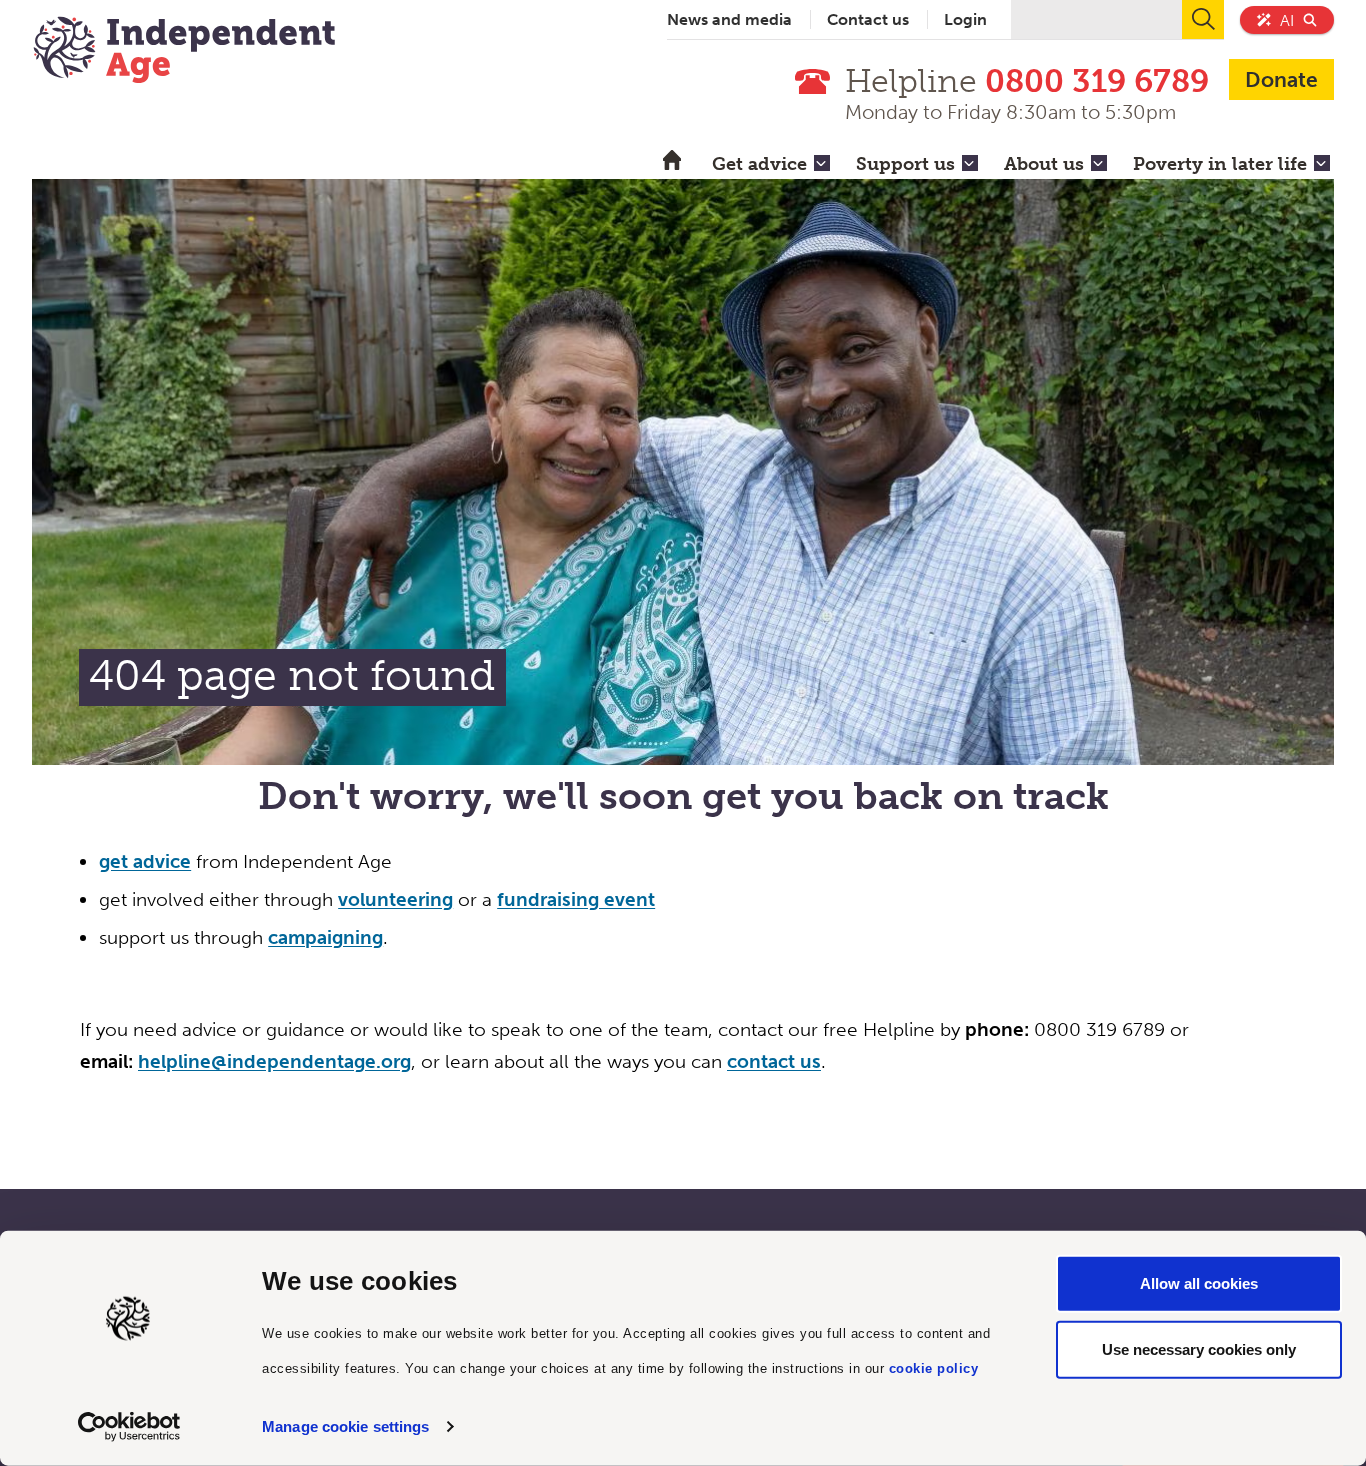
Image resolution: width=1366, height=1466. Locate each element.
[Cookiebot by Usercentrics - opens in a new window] (129, 1427)
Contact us (868, 19)
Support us (905, 164)
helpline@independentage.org (274, 1061)
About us (1044, 164)
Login (965, 19)
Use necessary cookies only (1199, 1348)
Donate (1281, 79)
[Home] (184, 52)
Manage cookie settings (345, 1426)
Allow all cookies (1199, 1283)
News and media (729, 19)
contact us (774, 1061)
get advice (145, 861)
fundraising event (576, 899)
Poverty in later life (1220, 164)
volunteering (395, 899)
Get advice (759, 164)
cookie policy (934, 1367)
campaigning (325, 937)
